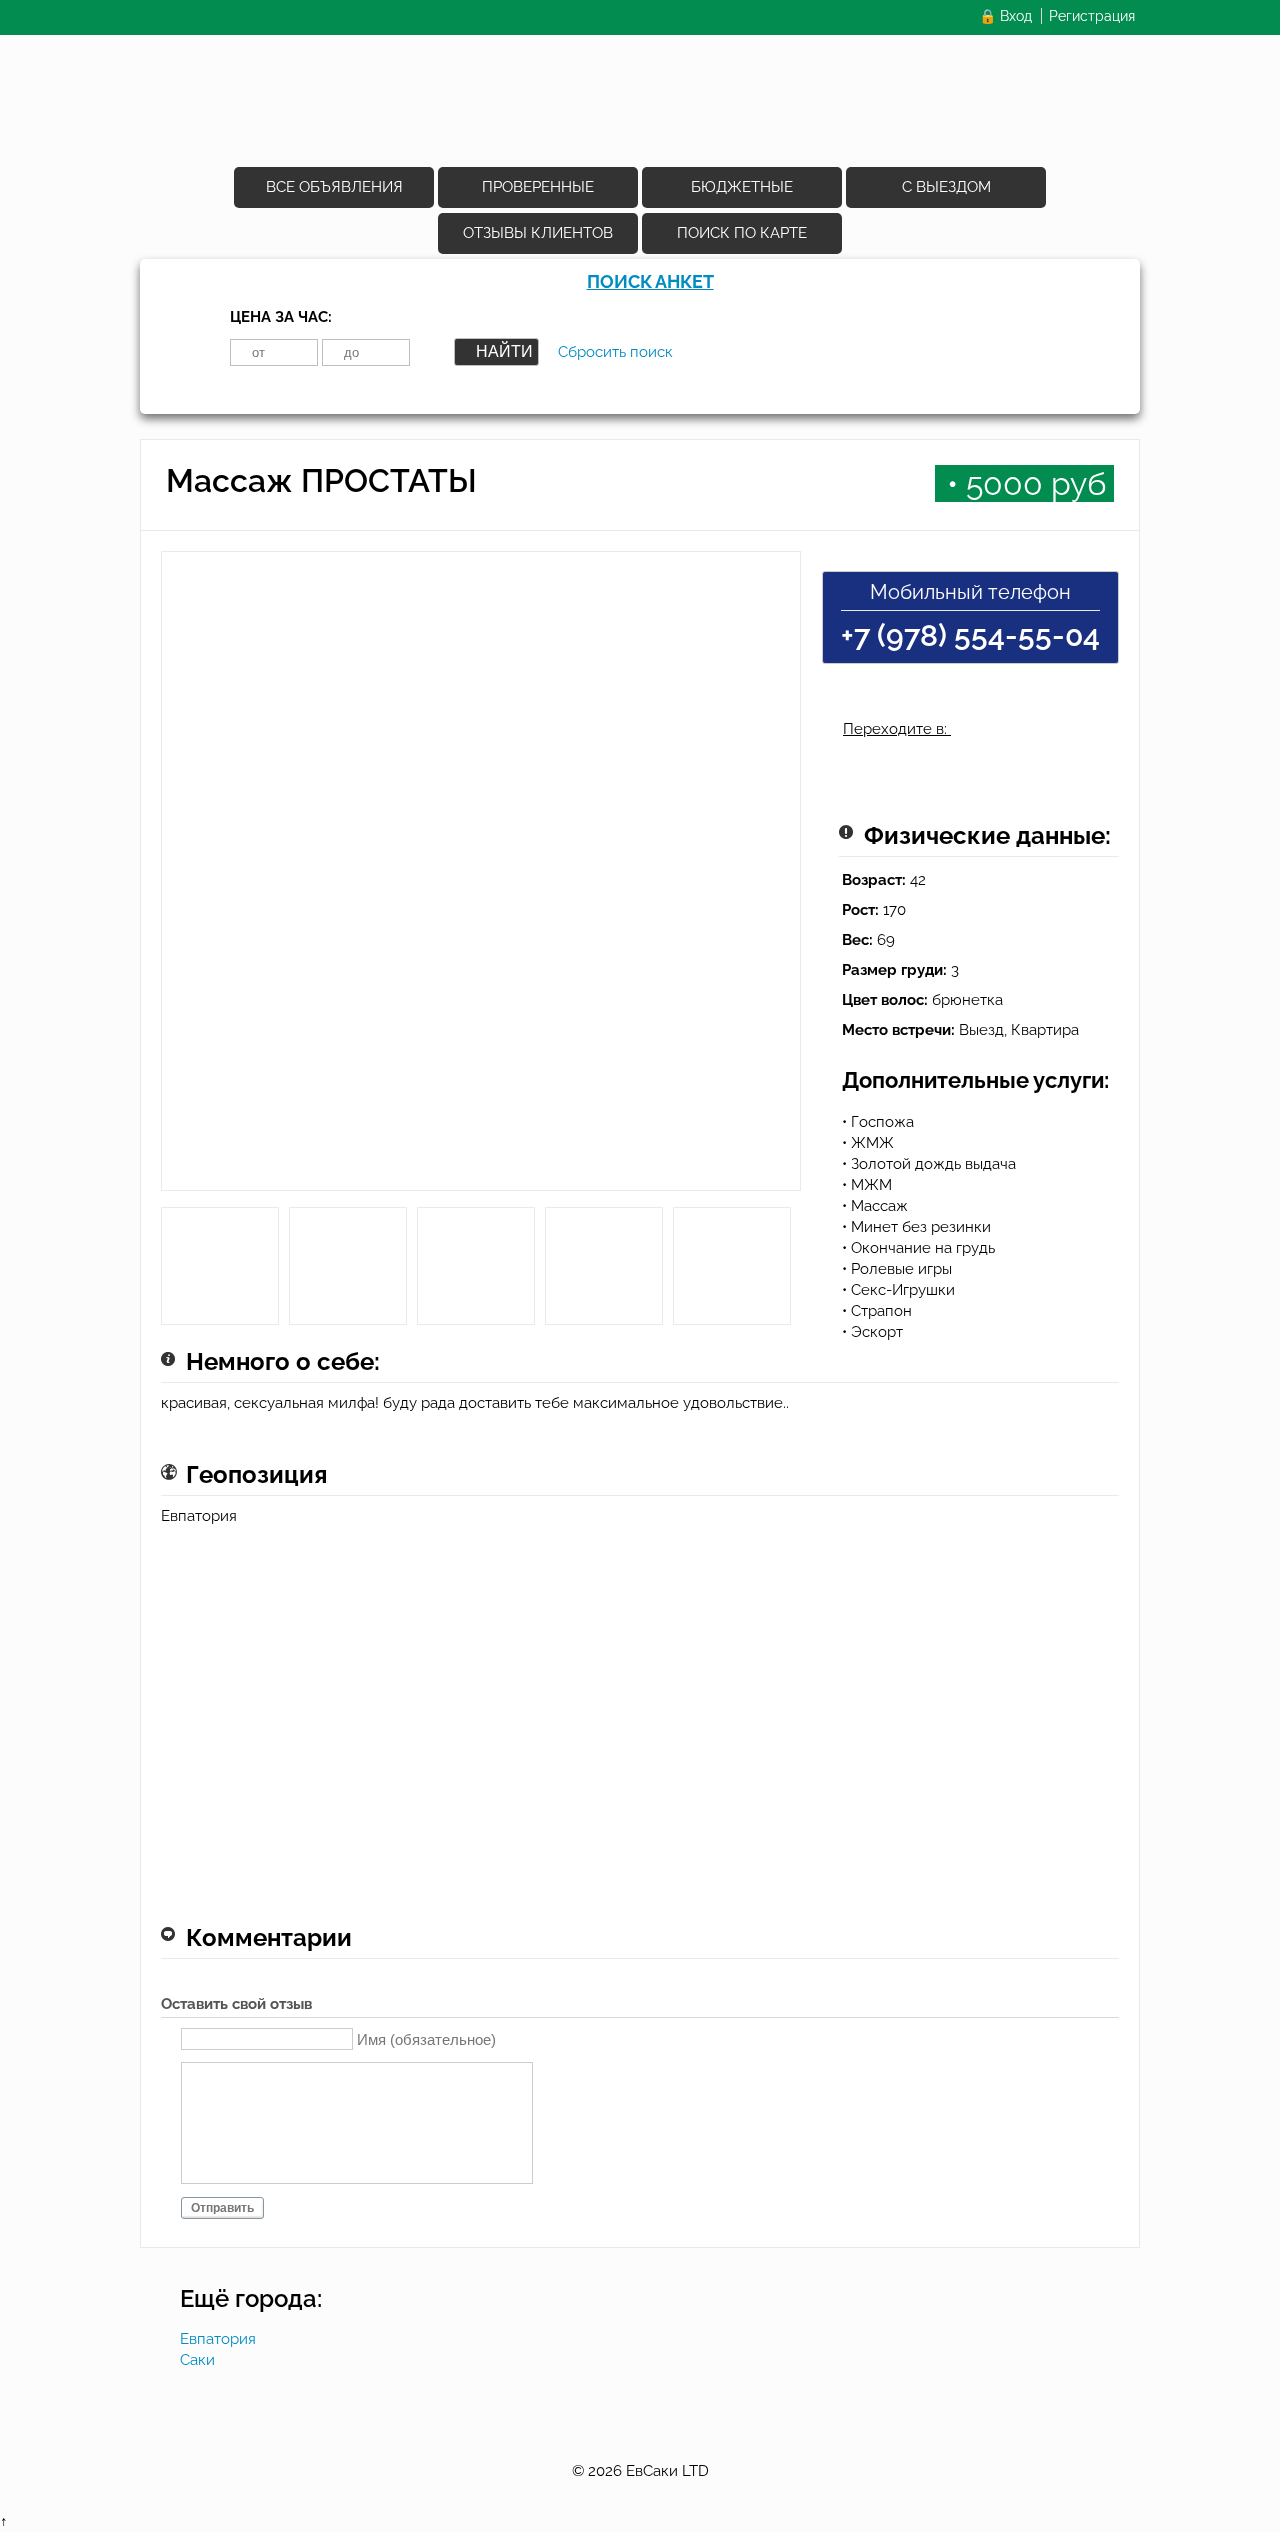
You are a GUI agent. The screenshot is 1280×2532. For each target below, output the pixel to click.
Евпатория (218, 2339)
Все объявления (334, 187)
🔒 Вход (1005, 16)
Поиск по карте (742, 233)
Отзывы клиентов (538, 233)
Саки (197, 2360)
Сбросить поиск (615, 352)
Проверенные (538, 187)
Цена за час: (281, 317)
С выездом (946, 187)
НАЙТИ (504, 351)
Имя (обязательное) (426, 2038)
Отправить (222, 2208)
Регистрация (1092, 16)
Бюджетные (742, 187)
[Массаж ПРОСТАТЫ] (481, 879)
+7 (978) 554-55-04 (970, 635)
